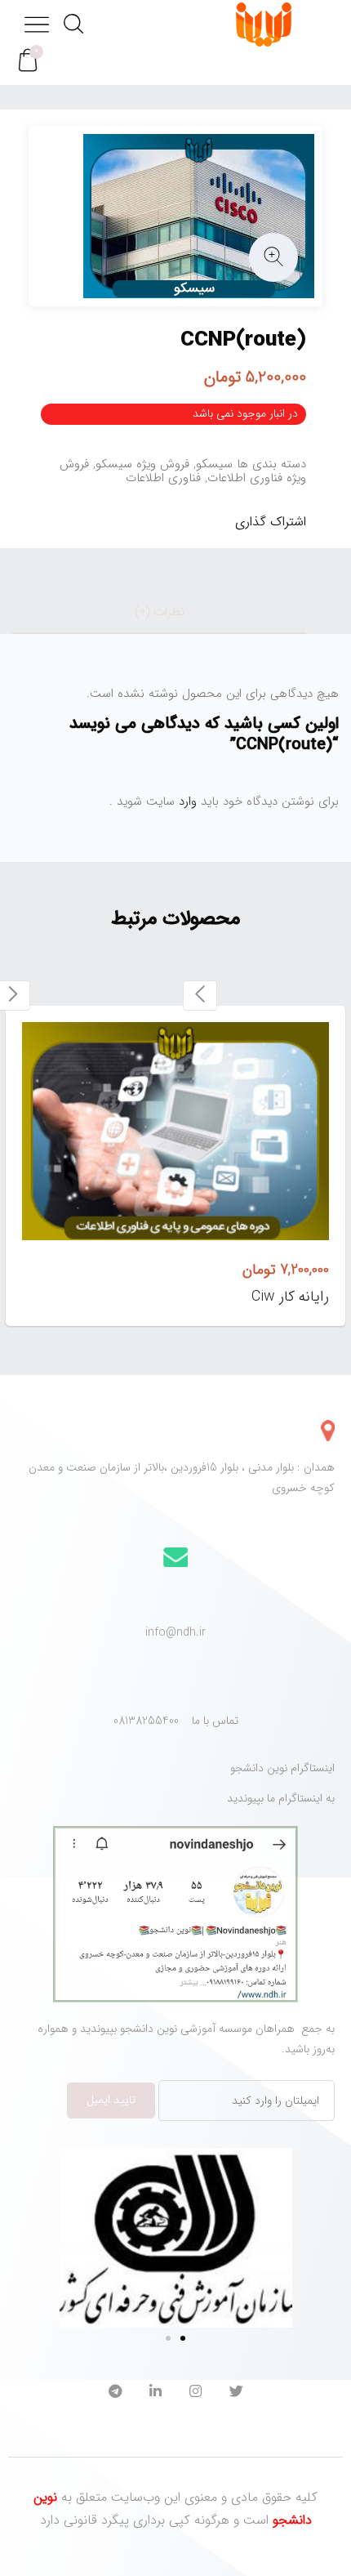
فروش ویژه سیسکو (142, 464)
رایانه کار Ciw (290, 1297)
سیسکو (214, 464)
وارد (186, 801)
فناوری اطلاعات (163, 478)
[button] (28, 61)
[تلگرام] (115, 2393)
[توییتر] (236, 2393)
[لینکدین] (156, 2393)
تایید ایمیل (111, 2100)
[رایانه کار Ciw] (175, 1131)
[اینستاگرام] (195, 2393)
